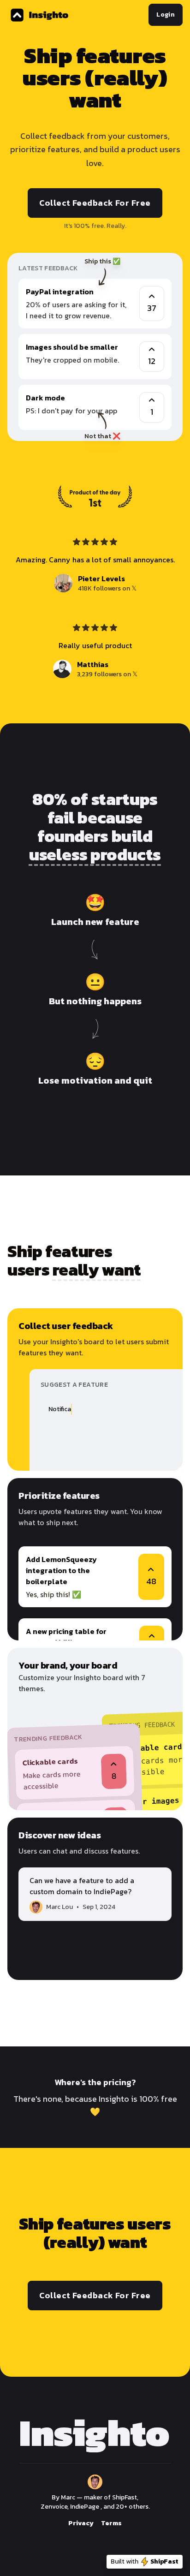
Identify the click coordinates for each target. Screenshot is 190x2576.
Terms (111, 2523)
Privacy (81, 2523)
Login (166, 15)
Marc (68, 2497)
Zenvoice (54, 2507)
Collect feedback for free (95, 203)
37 (152, 308)
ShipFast (125, 2497)
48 (151, 1581)
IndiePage (85, 2507)
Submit (144, 1452)
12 (152, 361)
